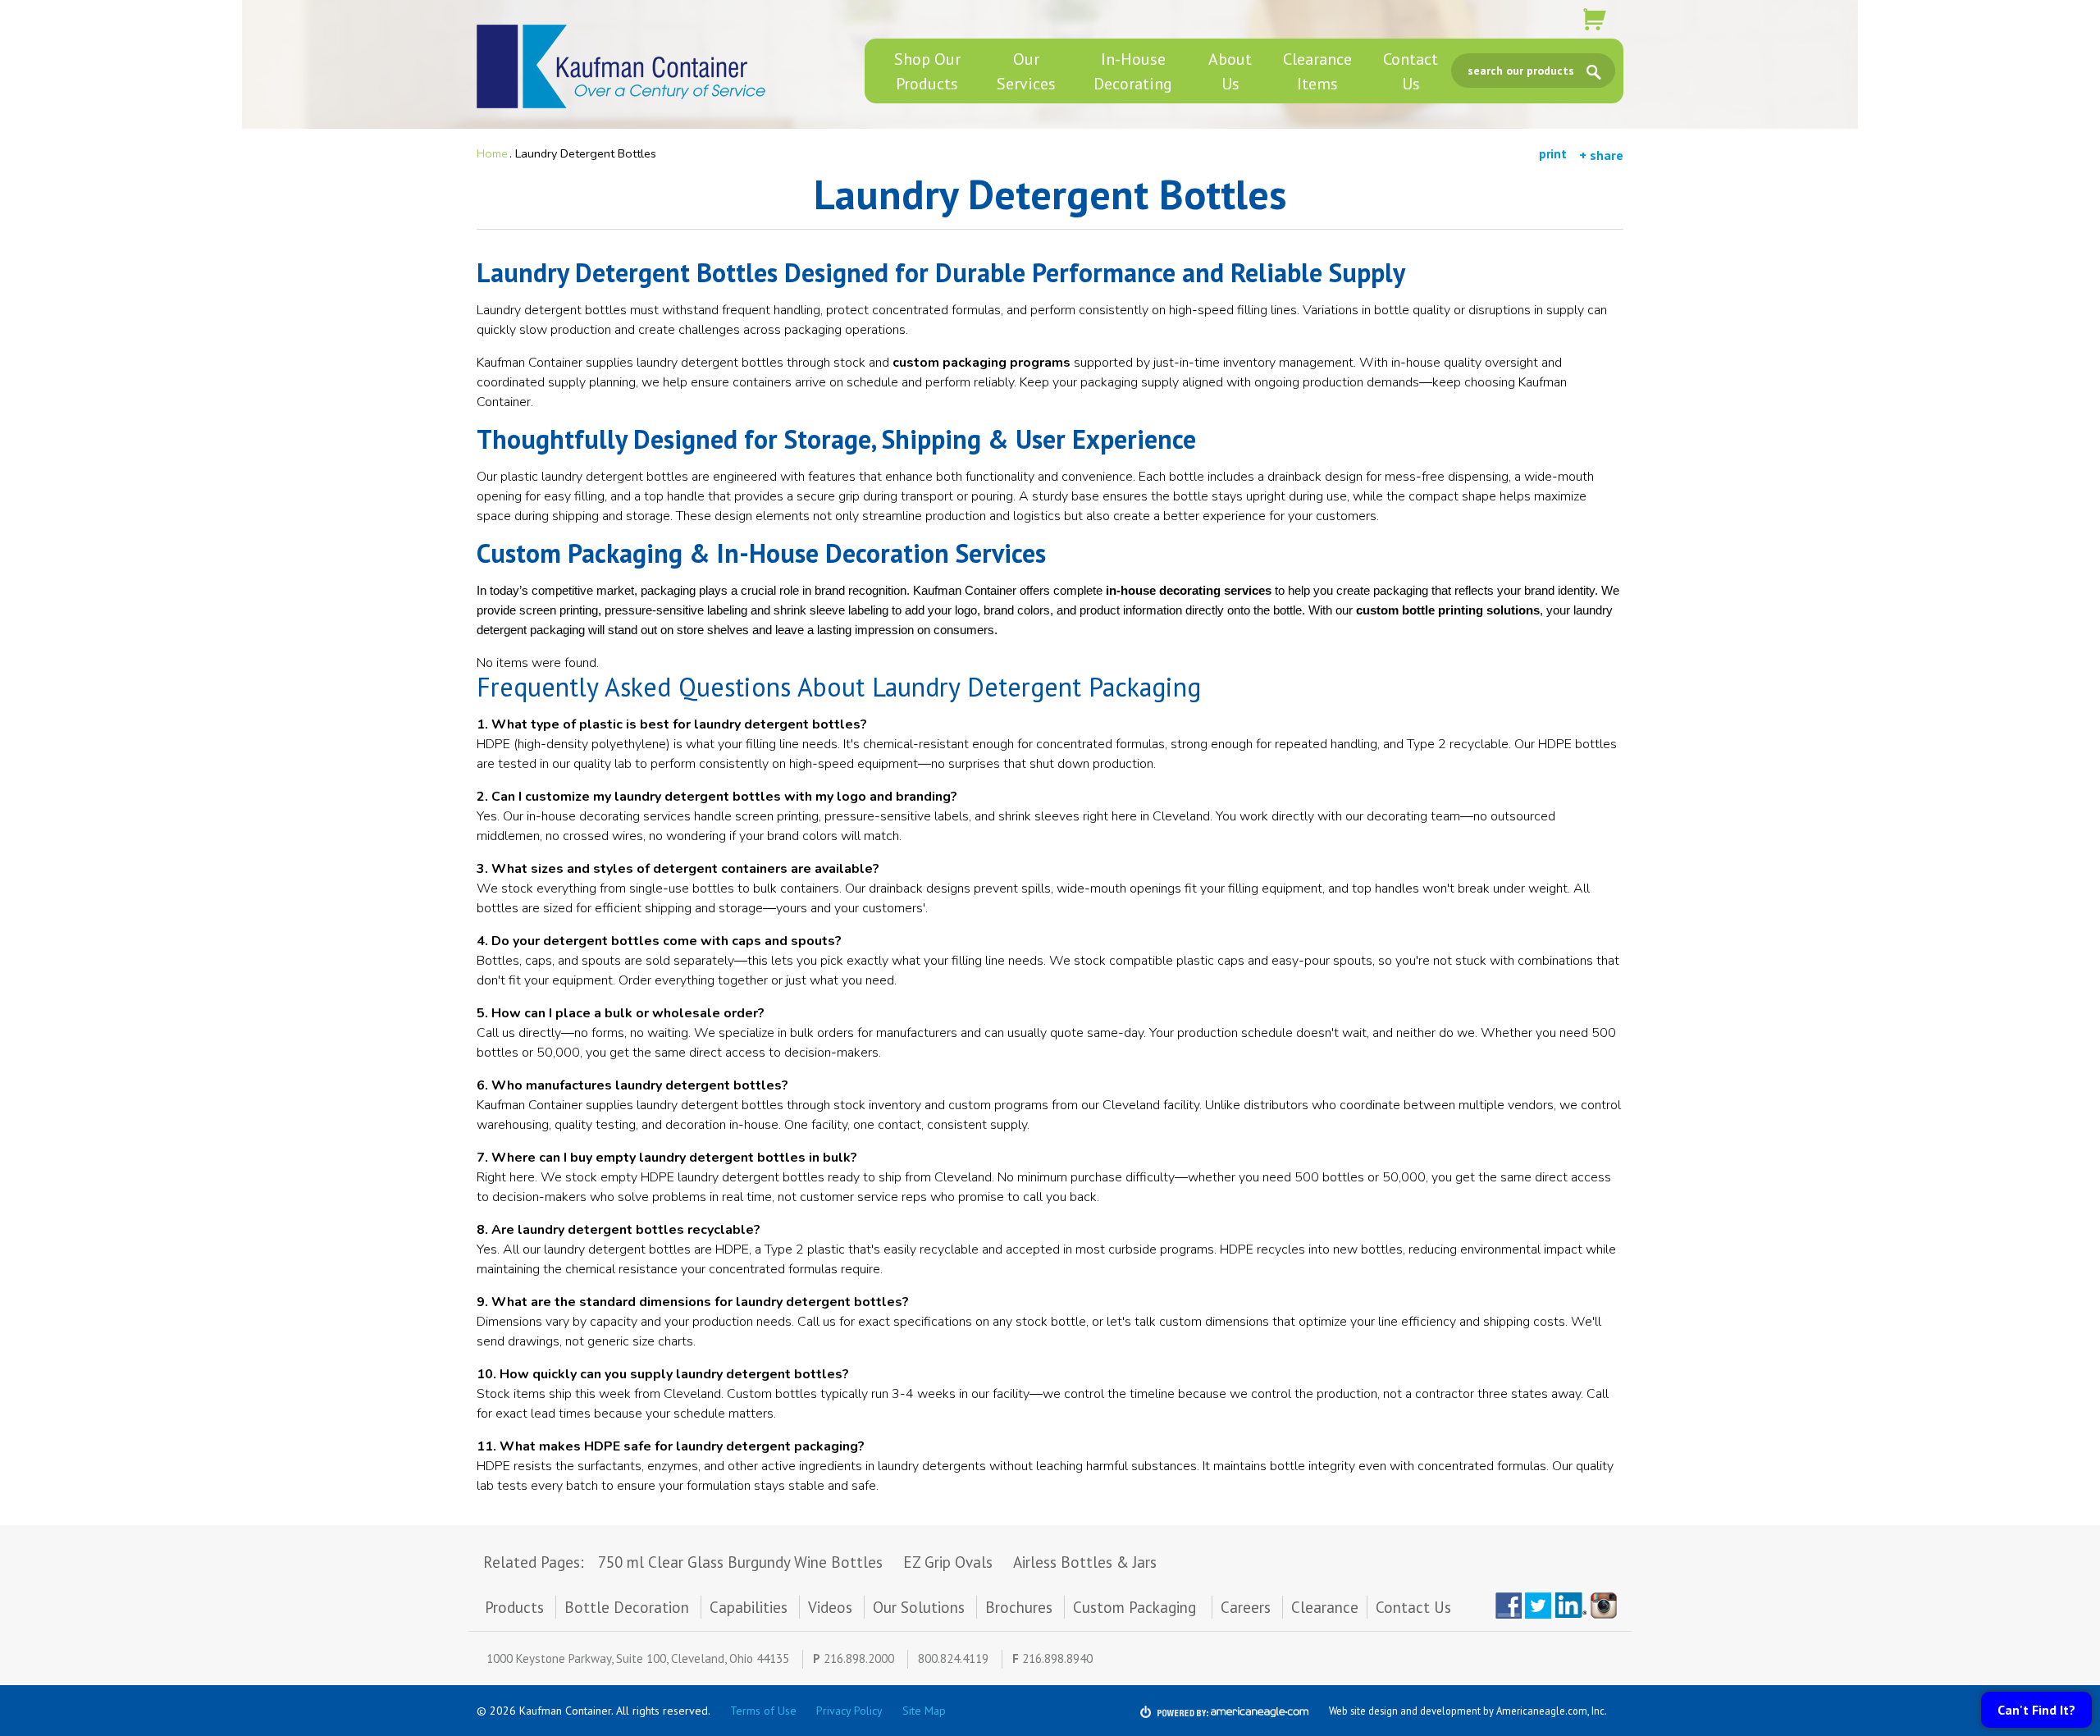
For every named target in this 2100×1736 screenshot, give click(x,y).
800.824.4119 (953, 1658)
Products (514, 1607)
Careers (1246, 1607)
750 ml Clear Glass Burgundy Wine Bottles (740, 1562)
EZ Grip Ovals (948, 1562)
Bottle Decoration (627, 1607)
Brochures (1019, 1607)
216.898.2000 (859, 1658)
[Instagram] (1607, 1606)
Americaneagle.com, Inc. (1552, 1711)
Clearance (1325, 1607)
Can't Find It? (2036, 1710)
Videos (830, 1607)
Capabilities (749, 1607)
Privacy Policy (849, 1711)
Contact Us (1413, 1607)
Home (492, 153)
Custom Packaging (1137, 1607)
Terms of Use (763, 1711)
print (1553, 154)
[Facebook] (1509, 1606)
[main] (1050, 849)
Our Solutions (919, 1607)
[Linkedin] (1571, 1606)
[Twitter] (1538, 1606)
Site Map (924, 1711)
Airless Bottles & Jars (1085, 1562)
